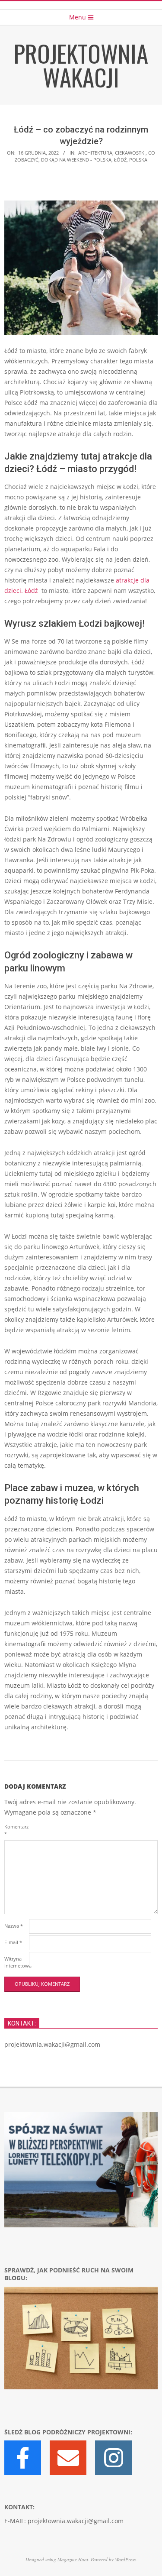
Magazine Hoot (73, 2559)
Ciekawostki (130, 153)
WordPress (125, 2559)
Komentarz (16, 1830)
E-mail (13, 1942)
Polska (138, 160)
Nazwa (14, 1926)
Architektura (95, 153)
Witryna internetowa (16, 1962)
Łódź (120, 160)
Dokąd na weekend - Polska (76, 160)
